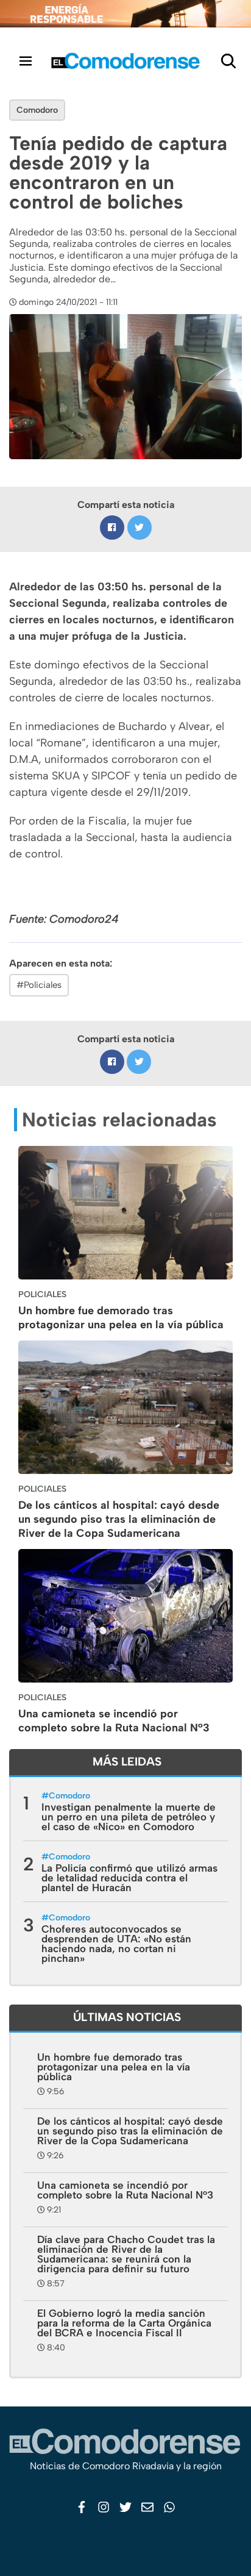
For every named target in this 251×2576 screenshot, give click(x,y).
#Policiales (39, 985)
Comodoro (37, 110)
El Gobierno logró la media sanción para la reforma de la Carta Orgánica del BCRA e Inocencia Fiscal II (124, 2323)
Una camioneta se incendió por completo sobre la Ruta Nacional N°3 (114, 1721)
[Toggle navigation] (26, 61)
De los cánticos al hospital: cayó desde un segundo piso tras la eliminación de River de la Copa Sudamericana (119, 1519)
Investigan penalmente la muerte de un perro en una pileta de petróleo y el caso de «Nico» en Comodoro (129, 1817)
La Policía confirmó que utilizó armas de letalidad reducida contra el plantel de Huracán (129, 1878)
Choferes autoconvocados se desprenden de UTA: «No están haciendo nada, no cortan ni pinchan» (116, 1944)
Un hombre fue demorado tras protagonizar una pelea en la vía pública (121, 1318)
